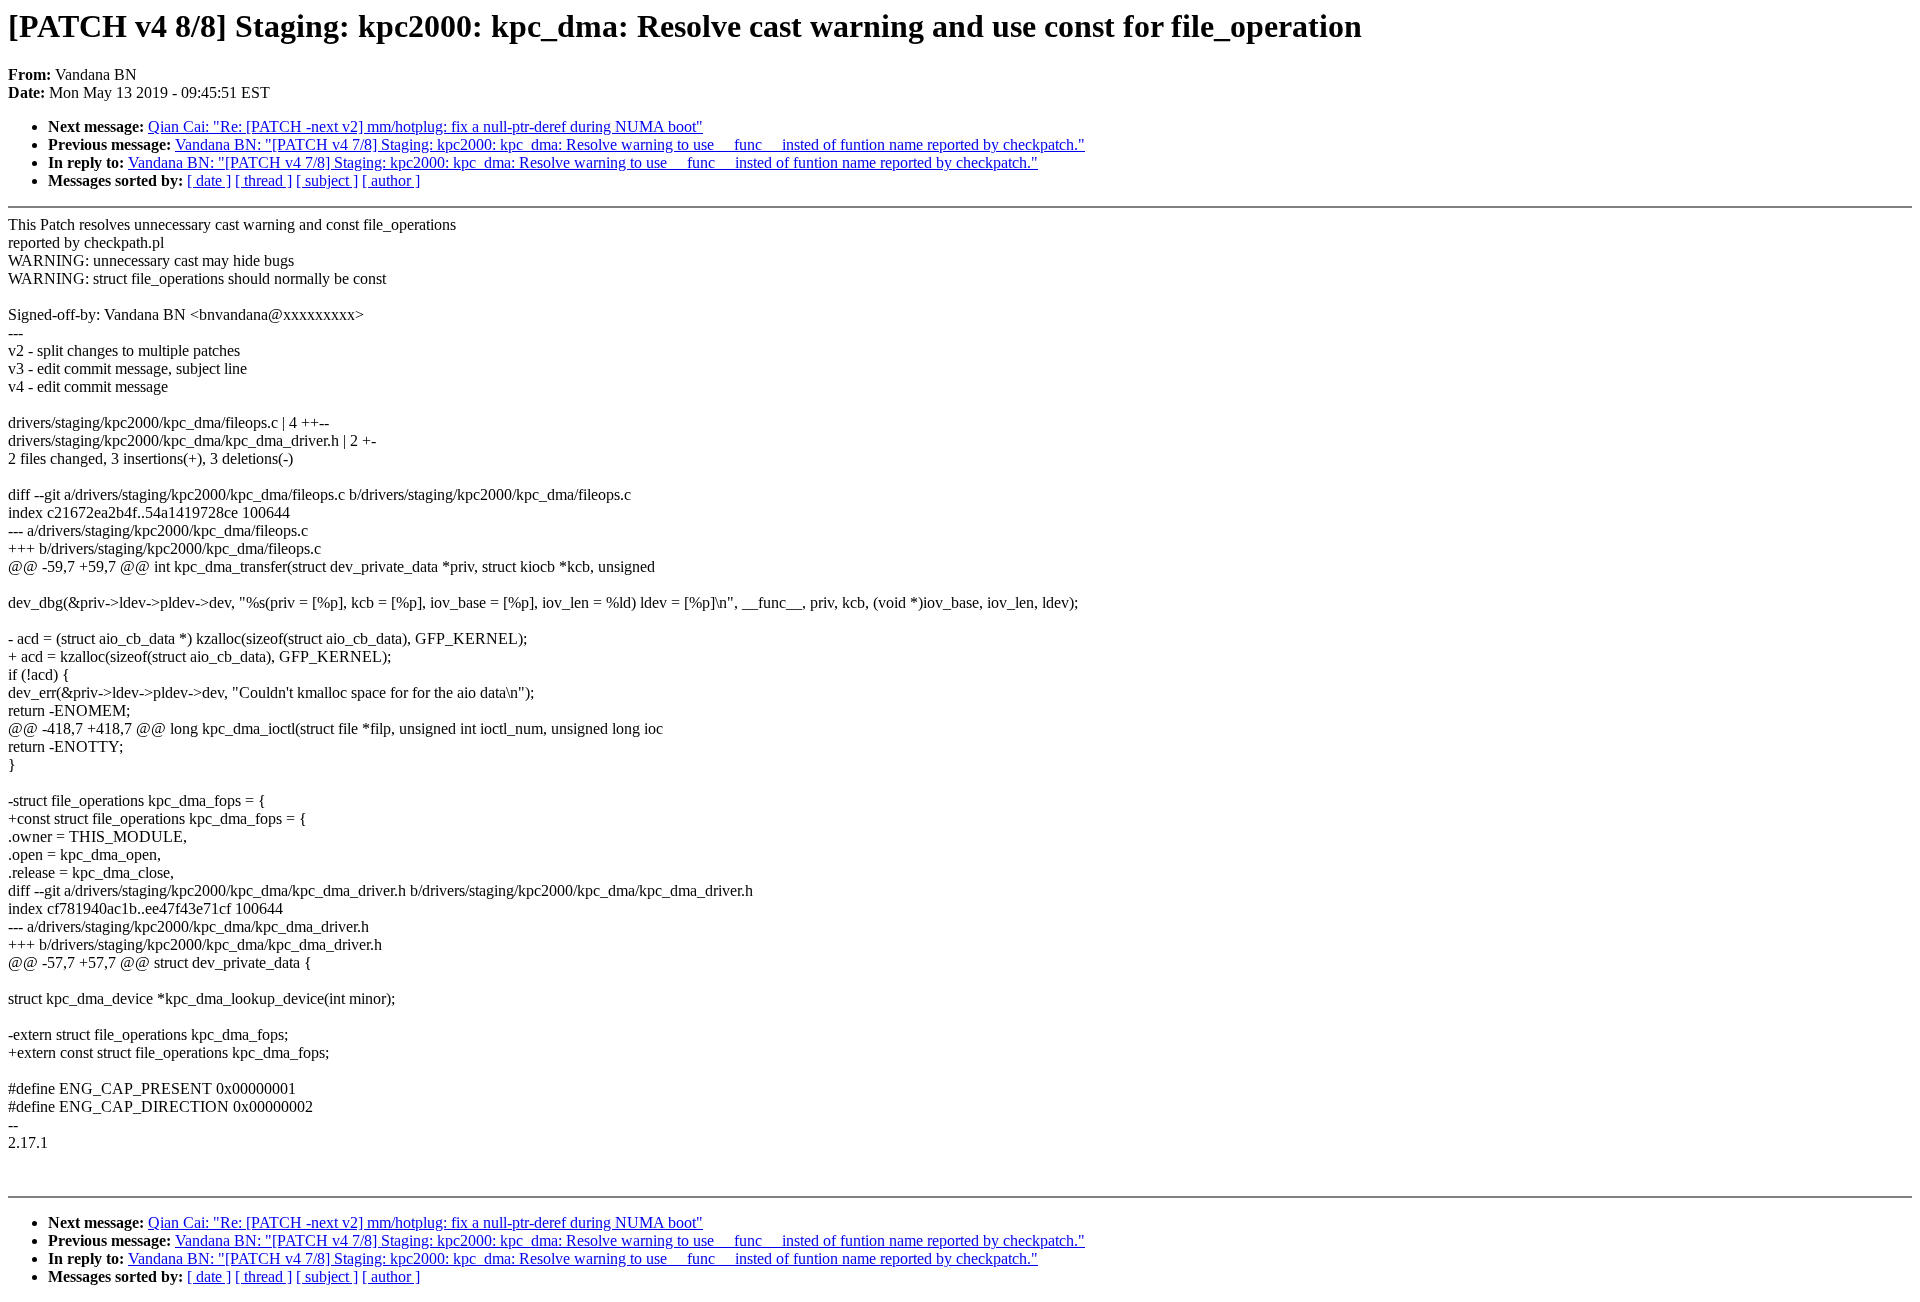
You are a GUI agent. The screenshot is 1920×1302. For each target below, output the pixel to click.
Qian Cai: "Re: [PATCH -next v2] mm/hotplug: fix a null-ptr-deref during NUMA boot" (425, 126)
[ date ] (209, 180)
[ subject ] (327, 180)
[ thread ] (263, 180)
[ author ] (391, 180)
